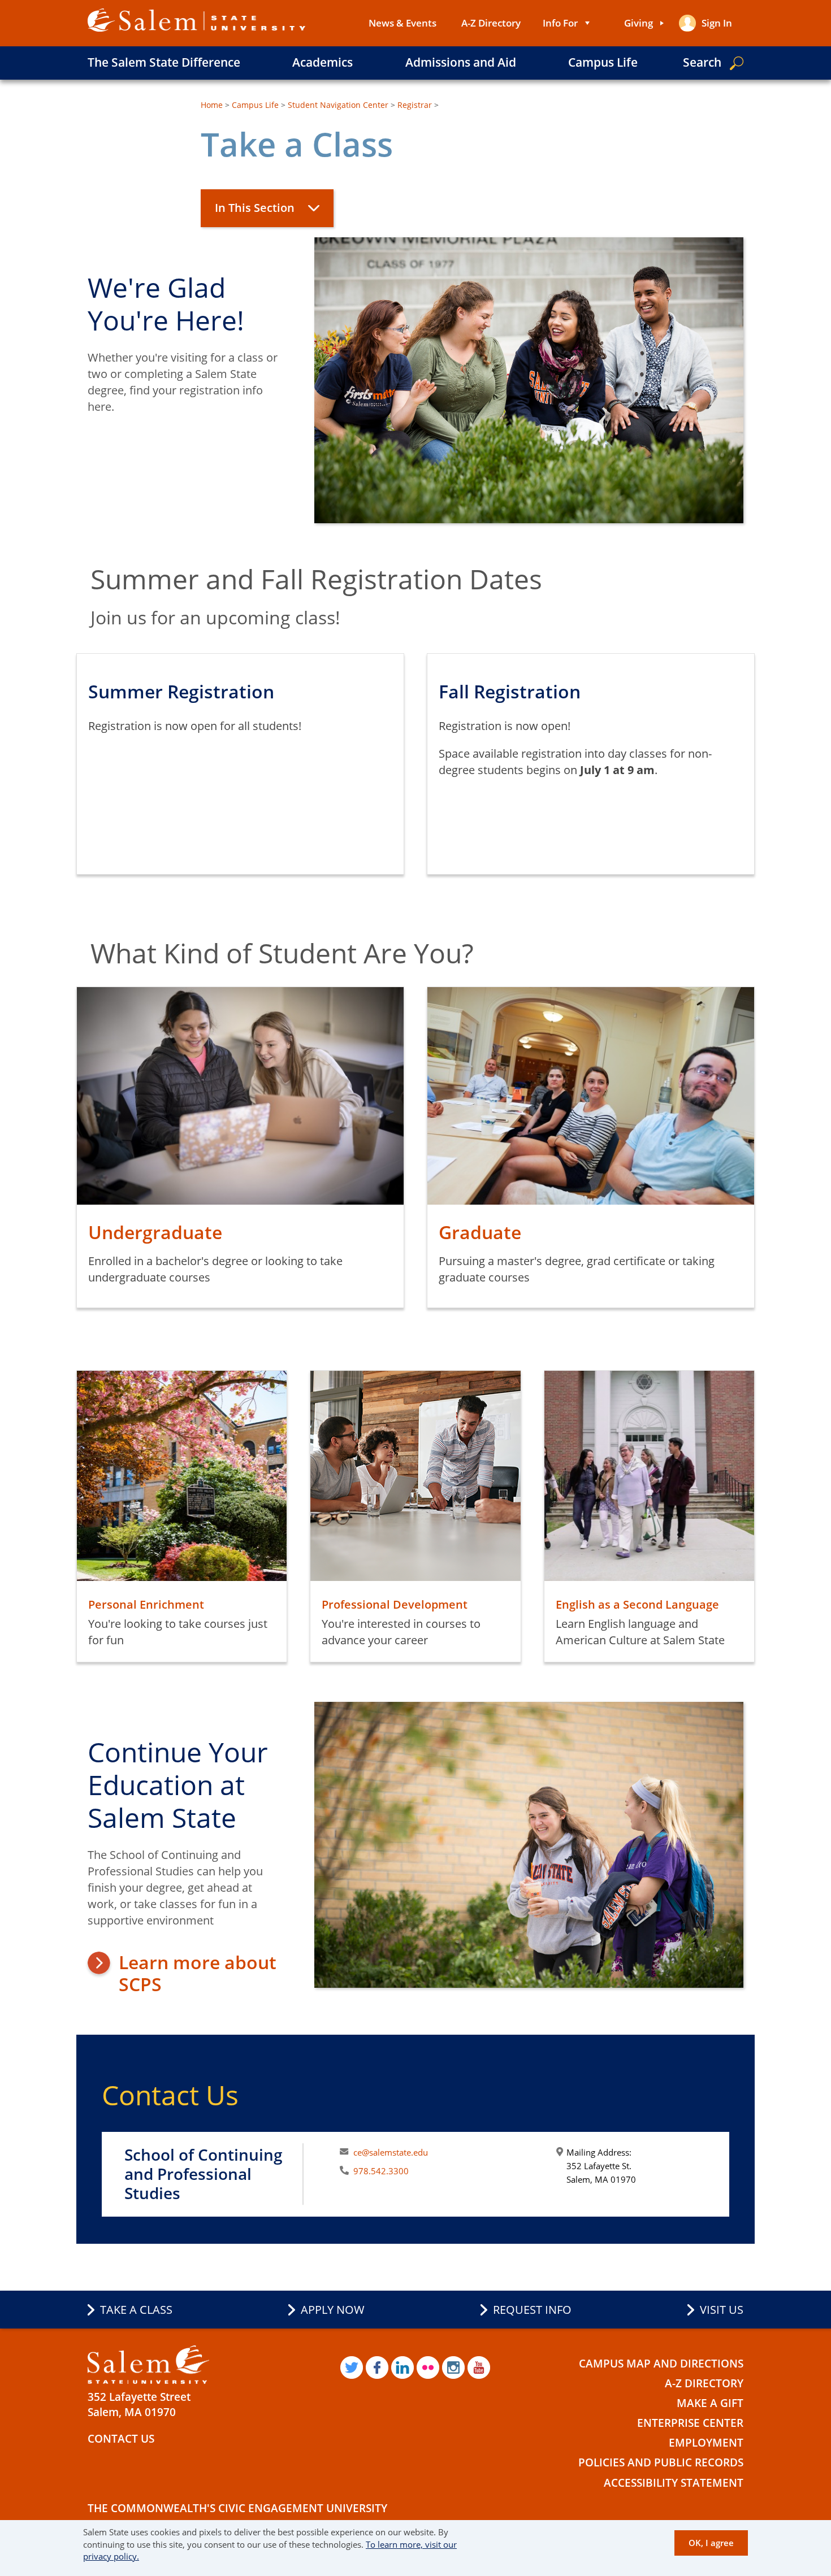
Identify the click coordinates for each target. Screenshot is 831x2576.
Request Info (532, 2310)
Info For (560, 23)
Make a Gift (710, 2403)
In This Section (255, 208)
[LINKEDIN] (402, 2368)
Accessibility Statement (674, 2483)
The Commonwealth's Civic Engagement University (237, 2508)
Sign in (717, 23)
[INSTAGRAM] (453, 2368)
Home (212, 105)
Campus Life (603, 62)
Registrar (415, 105)
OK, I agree (711, 2542)
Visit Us (722, 2310)
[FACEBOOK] (377, 2368)
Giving (639, 23)
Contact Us (121, 2439)
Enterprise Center (690, 2423)
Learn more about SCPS (198, 1973)
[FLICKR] (428, 2368)
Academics (323, 62)
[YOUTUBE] (479, 2368)
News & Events (402, 23)
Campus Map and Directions (661, 2364)
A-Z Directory (491, 23)
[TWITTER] (352, 2368)
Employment (706, 2443)
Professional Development (395, 1604)
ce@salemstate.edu (391, 2152)
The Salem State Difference (164, 62)
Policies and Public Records (661, 2462)
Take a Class (136, 2310)
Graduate (480, 1232)
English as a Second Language (637, 1604)
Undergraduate (155, 1232)
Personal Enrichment (146, 1604)
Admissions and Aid (461, 62)
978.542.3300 (381, 2171)
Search (702, 62)
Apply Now (333, 2310)
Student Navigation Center (338, 105)
